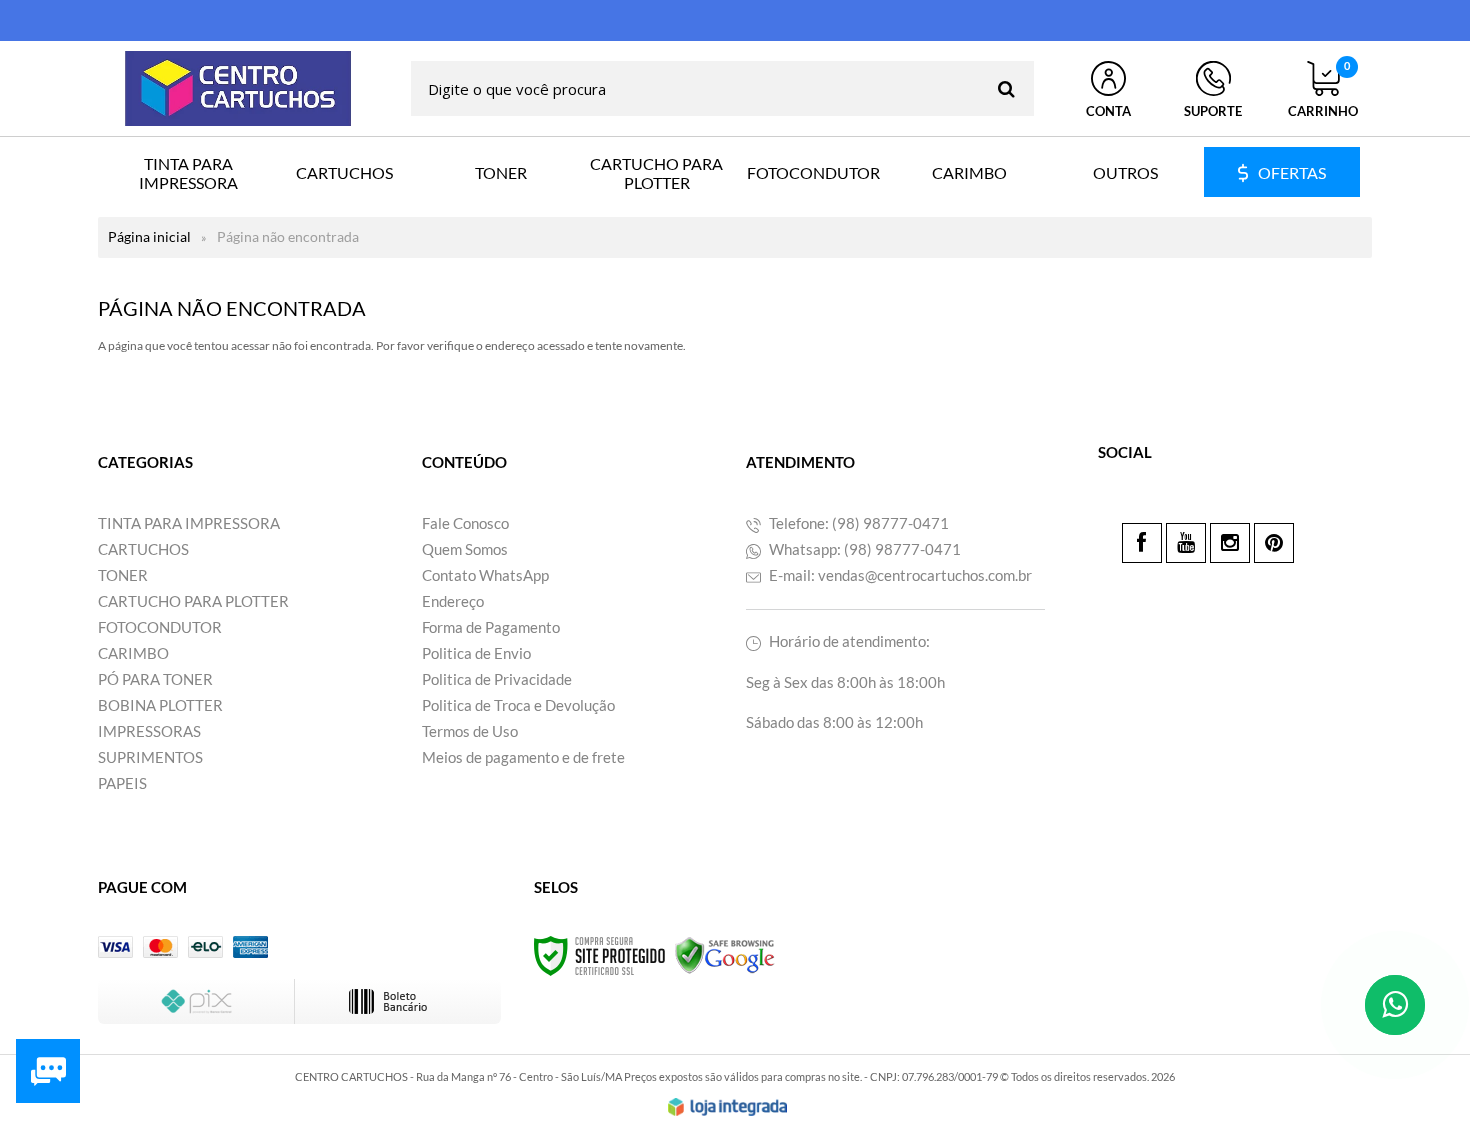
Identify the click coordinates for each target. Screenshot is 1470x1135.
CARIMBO (133, 653)
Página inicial (149, 236)
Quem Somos (465, 549)
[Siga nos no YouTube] (1186, 543)
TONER (123, 575)
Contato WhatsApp (485, 575)
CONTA (1108, 111)
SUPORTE (1213, 111)
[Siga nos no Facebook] (1142, 543)
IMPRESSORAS (149, 731)
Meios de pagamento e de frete (523, 757)
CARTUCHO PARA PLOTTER (193, 601)
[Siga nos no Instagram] (1230, 543)
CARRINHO (1323, 90)
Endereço (453, 601)
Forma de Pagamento (491, 627)
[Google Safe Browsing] (725, 954)
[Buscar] (1006, 88)
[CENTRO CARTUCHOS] (238, 88)
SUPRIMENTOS (150, 757)
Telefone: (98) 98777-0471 (857, 523)
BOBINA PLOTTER (160, 705)
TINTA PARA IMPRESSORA (189, 523)
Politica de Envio (476, 653)
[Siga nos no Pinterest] (1274, 543)
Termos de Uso (470, 731)
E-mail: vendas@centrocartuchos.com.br (899, 575)
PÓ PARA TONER (155, 679)
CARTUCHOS (143, 549)
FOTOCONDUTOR (160, 627)
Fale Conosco (465, 523)
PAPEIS (122, 783)
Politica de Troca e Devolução (518, 705)
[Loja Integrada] (728, 1107)
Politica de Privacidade (497, 679)
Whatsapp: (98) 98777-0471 (863, 549)
